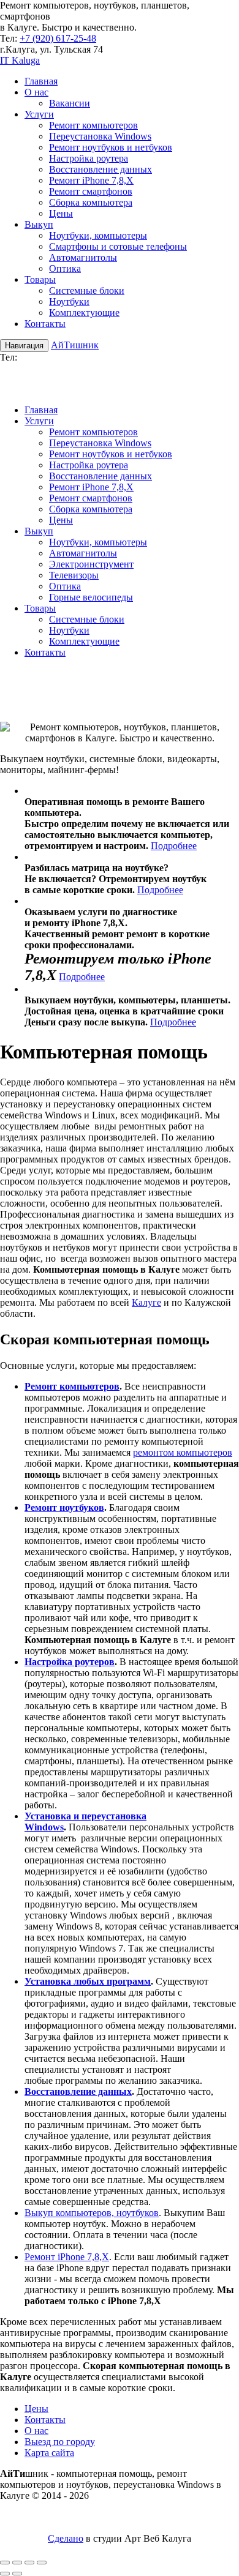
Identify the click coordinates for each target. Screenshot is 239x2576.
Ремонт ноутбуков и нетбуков (111, 147)
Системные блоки (87, 290)
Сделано (66, 2538)
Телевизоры (74, 575)
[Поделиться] (29, 2563)
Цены (61, 213)
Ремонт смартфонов (91, 191)
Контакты (45, 324)
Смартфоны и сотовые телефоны (118, 246)
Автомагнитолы (83, 257)
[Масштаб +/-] (5, 2563)
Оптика (65, 268)
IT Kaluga (20, 60)
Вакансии (70, 103)
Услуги (39, 114)
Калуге (146, 1302)
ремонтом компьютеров (183, 1452)
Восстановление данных (101, 169)
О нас (36, 92)
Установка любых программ (88, 1981)
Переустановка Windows (100, 136)
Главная (41, 81)
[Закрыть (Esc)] (42, 2563)
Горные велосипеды (91, 597)
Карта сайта (49, 2453)
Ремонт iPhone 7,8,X (91, 180)
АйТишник (75, 345)
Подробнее (174, 846)
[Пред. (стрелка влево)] (5, 2574)
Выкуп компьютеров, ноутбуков (92, 2213)
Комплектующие (84, 313)
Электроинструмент (91, 564)
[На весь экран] (17, 2563)
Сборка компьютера (91, 202)
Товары (40, 279)
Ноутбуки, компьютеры (98, 235)
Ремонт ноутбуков (64, 1507)
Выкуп (39, 224)
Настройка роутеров (70, 1662)
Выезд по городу (60, 2442)
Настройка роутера (89, 158)
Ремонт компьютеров (93, 125)
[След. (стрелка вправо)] (17, 2574)
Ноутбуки (69, 301)
